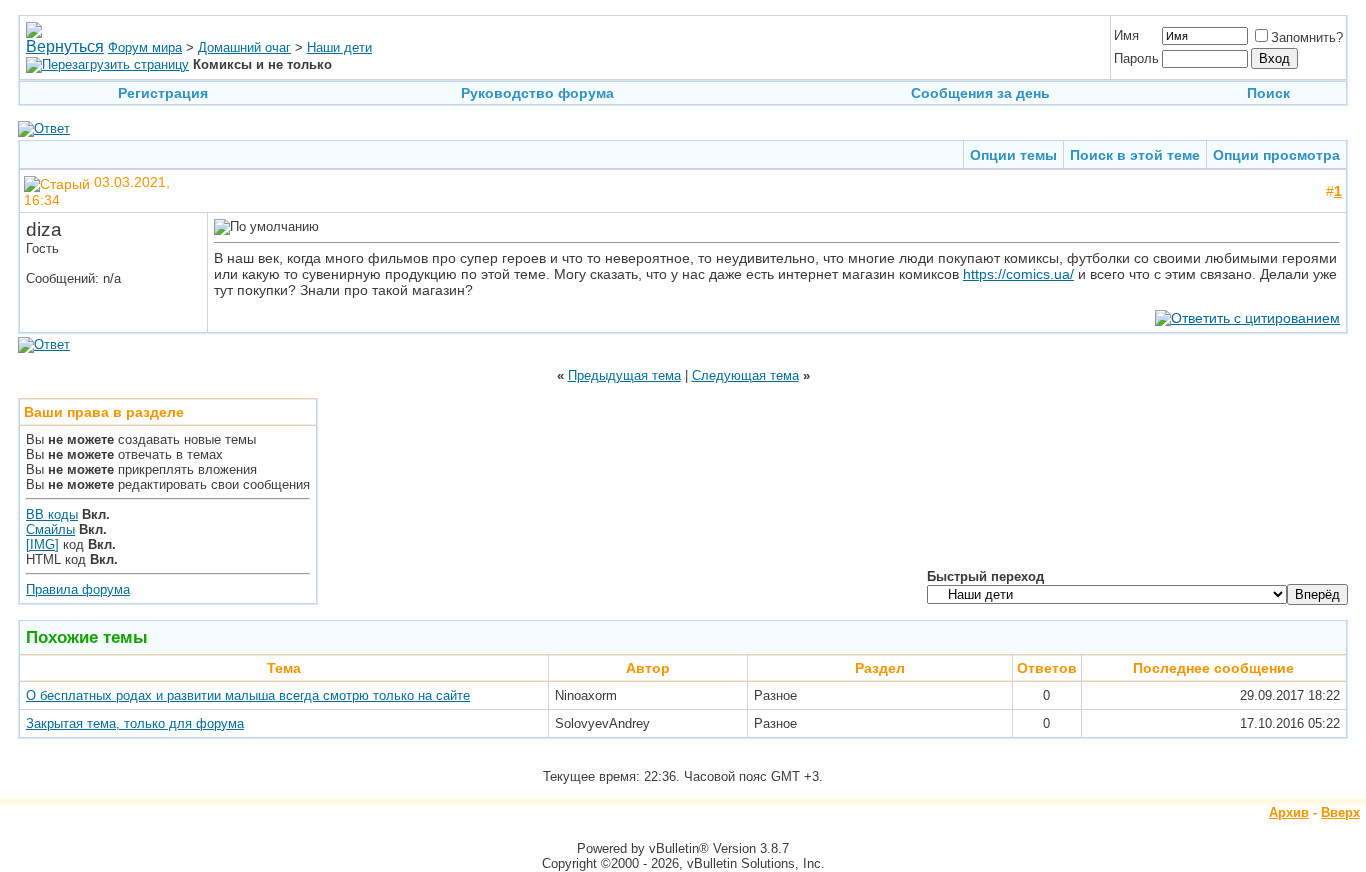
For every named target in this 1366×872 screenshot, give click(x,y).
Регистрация (163, 93)
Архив (1289, 812)
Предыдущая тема (624, 375)
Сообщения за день (980, 93)
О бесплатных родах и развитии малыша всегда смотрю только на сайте (248, 695)
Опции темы (1013, 155)
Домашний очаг (244, 47)
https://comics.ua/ (1018, 274)
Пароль (1136, 58)
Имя (1126, 35)
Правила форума (78, 589)
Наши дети (339, 47)
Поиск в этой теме (1135, 155)
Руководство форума (537, 93)
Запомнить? (1307, 37)
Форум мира (145, 47)
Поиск (1268, 93)
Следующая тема (745, 375)
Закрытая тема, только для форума (135, 723)
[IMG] (42, 544)
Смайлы (50, 529)
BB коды (52, 514)
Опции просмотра (1276, 155)
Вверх (1340, 812)
